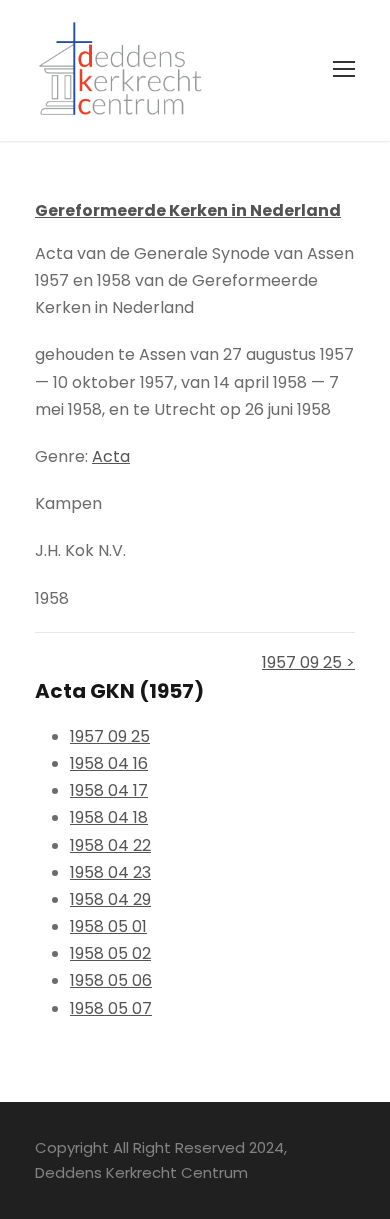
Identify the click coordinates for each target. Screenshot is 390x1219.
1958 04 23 (110, 872)
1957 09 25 (110, 736)
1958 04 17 (109, 790)
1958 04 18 (109, 817)
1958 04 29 (110, 899)
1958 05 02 (110, 953)
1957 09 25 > (308, 662)
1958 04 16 (109, 763)
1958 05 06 (111, 980)
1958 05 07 (111, 1008)
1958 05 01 (108, 926)
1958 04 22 (110, 845)
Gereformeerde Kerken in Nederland (188, 210)
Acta (111, 456)
